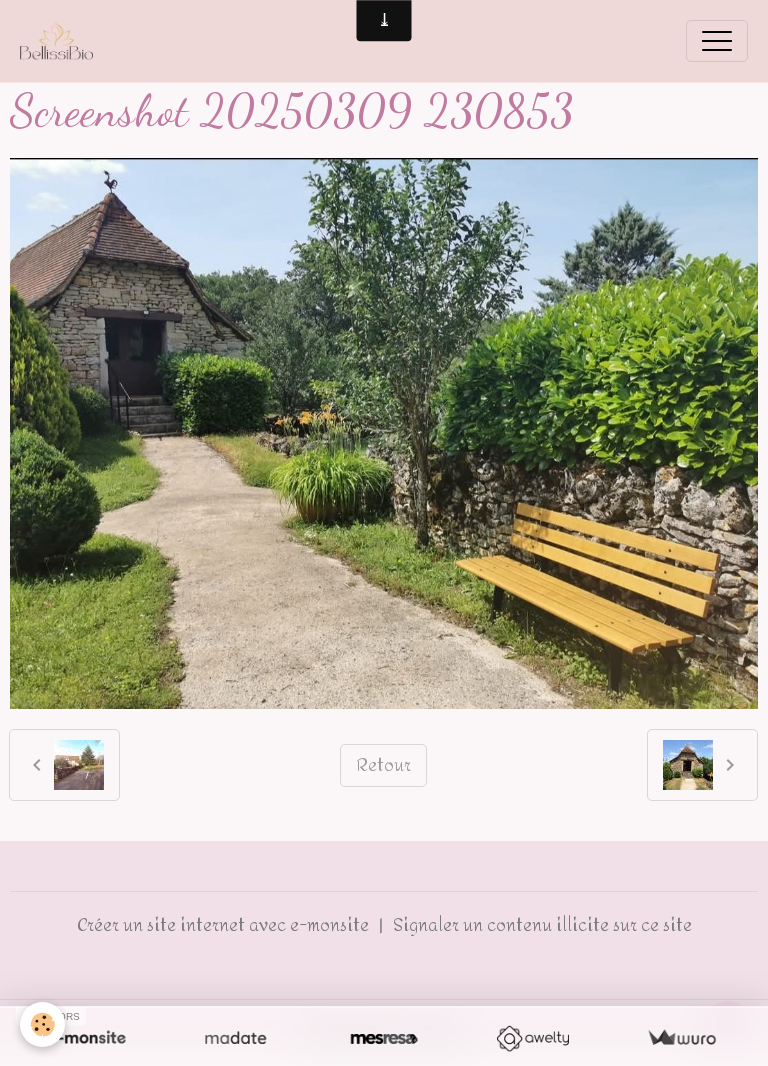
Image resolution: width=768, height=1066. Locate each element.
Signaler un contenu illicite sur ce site (542, 925)
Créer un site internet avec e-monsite (223, 925)
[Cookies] (42, 1024)
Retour (383, 765)
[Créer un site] (86, 1038)
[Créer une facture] (681, 1038)
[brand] (61, 41)
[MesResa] (384, 1038)
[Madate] (235, 1038)
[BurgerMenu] (717, 41)
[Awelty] (532, 1038)
